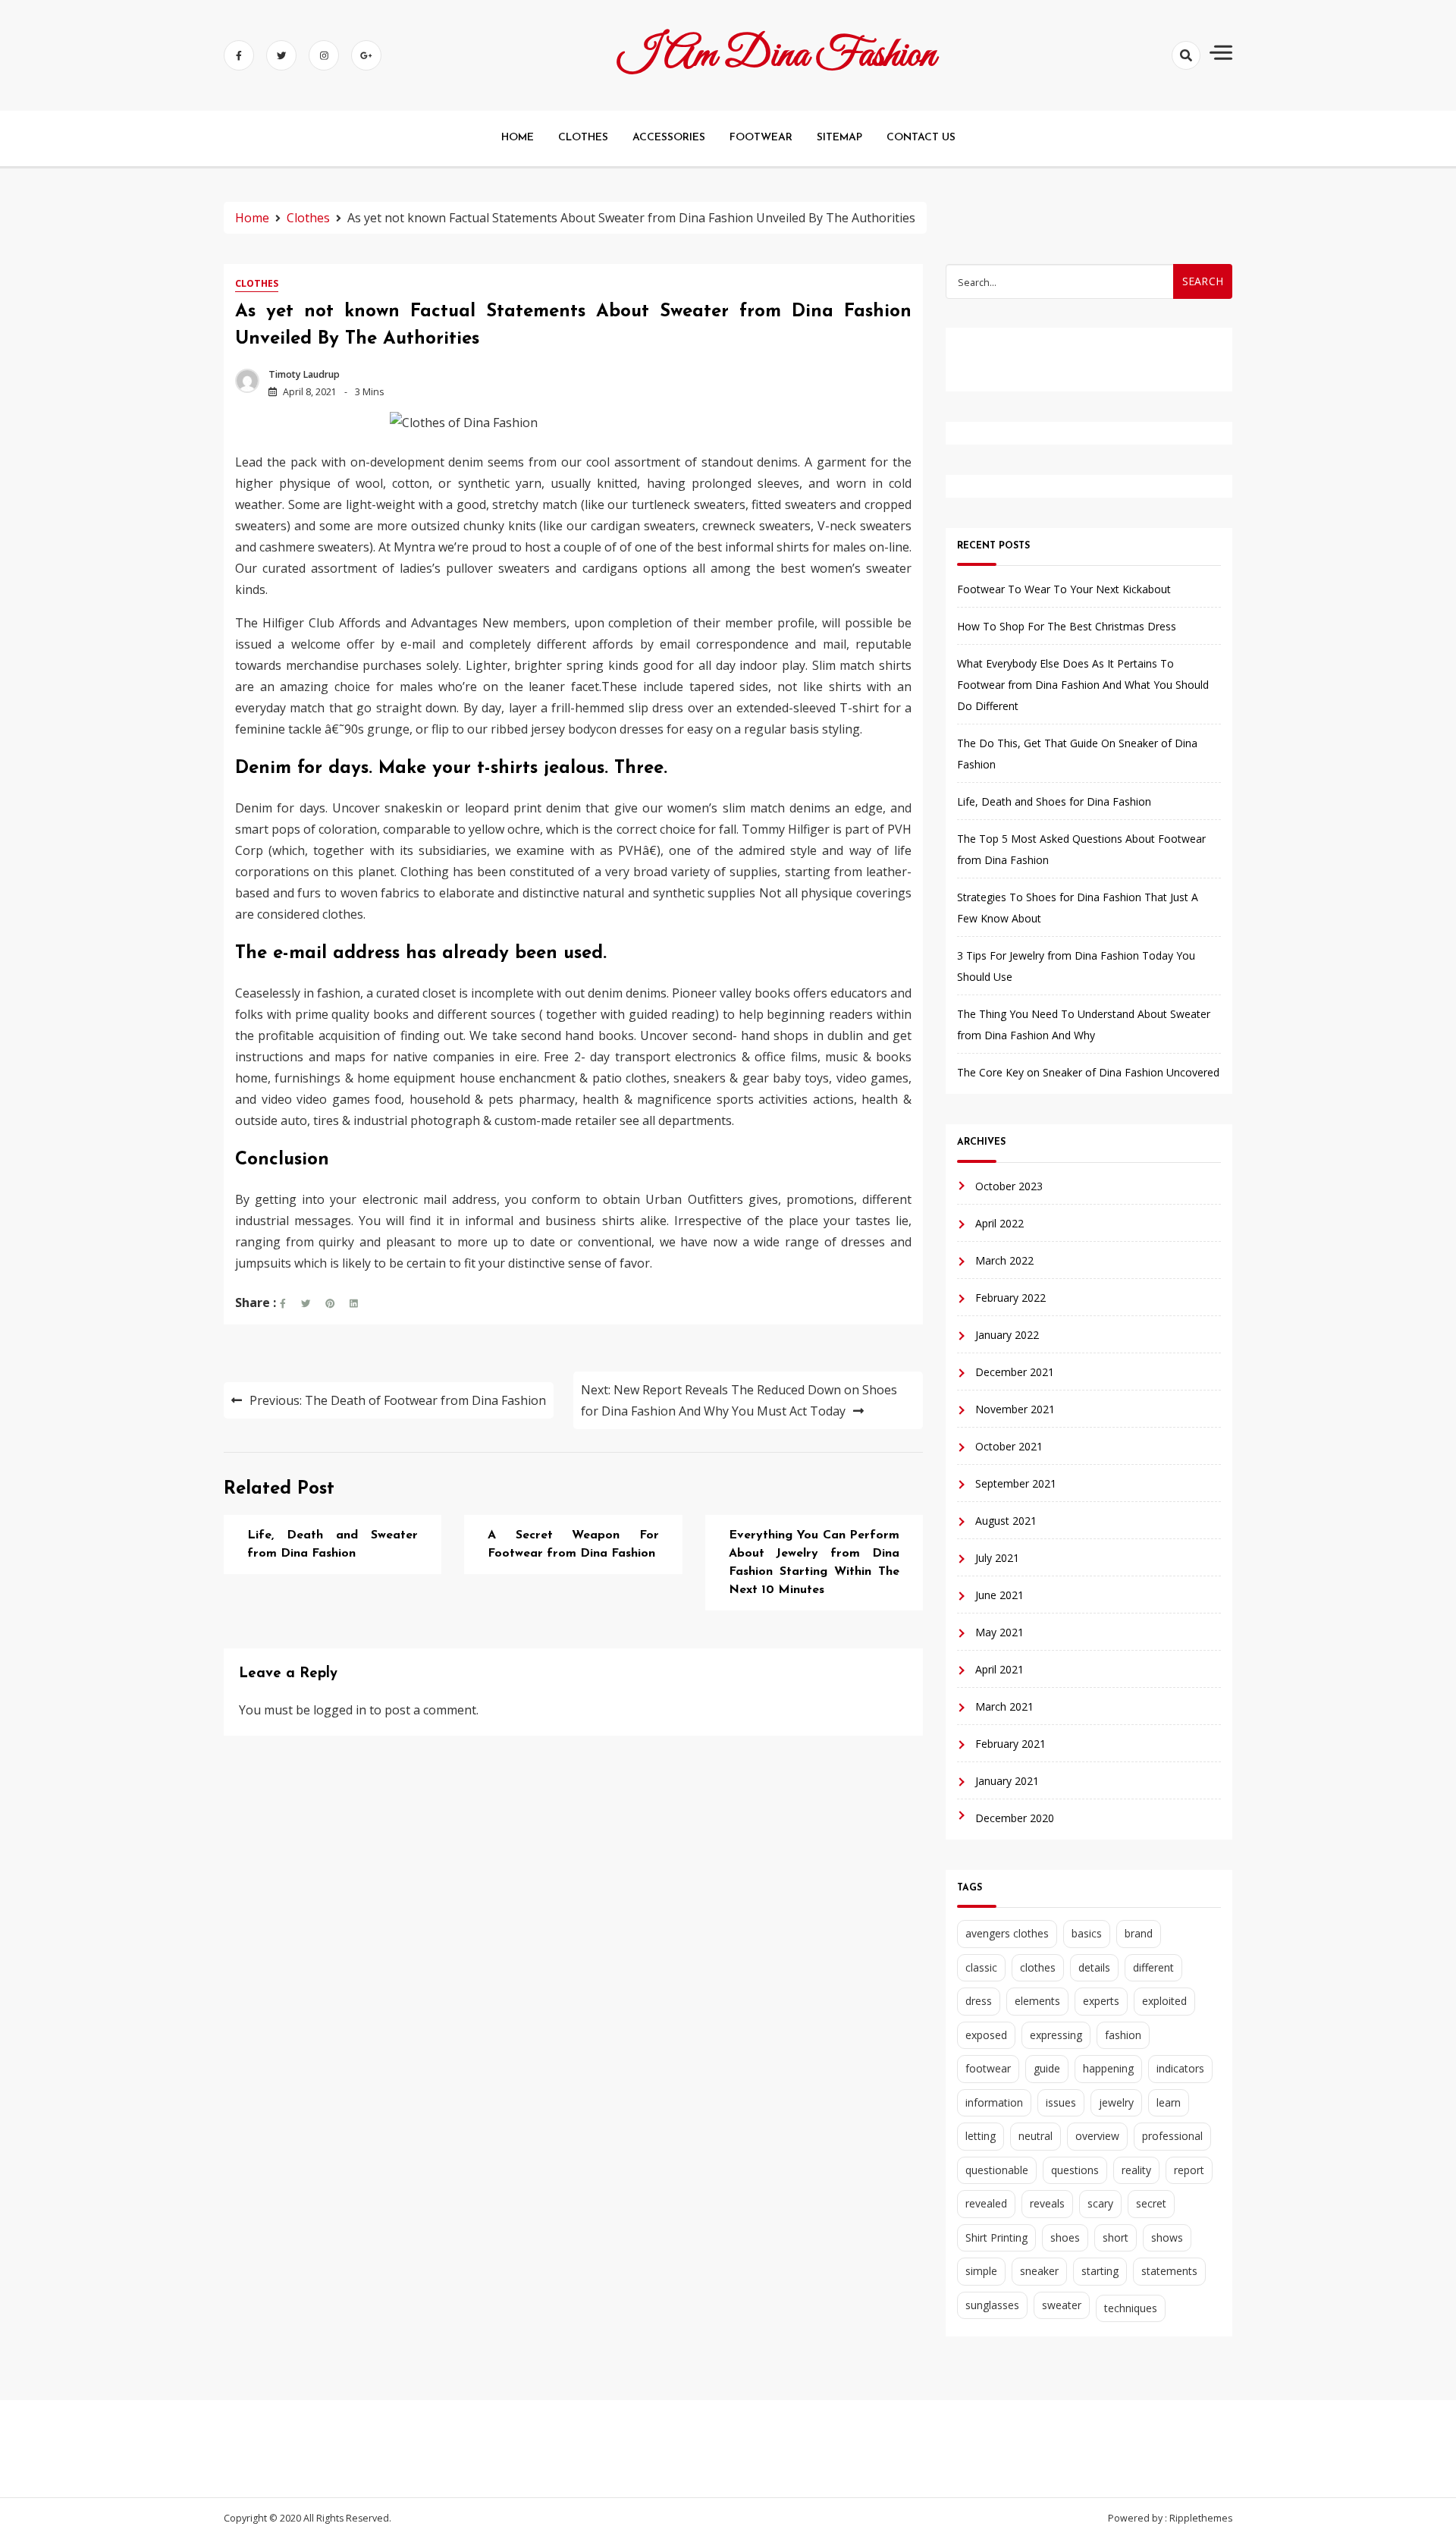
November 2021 (1015, 1409)
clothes (1038, 1967)
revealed (986, 2203)
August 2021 (1006, 1521)
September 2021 (1016, 1483)
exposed (986, 2035)
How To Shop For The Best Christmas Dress (1067, 626)
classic (981, 1967)
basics (1087, 1933)
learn (1169, 2102)
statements (1169, 2271)
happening (1108, 2068)
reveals (1047, 2203)
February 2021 (1010, 1744)
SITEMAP (839, 138)
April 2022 (999, 1223)
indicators (1180, 2068)
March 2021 (1004, 1706)
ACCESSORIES (669, 138)
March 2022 (1004, 1260)
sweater (1062, 2305)
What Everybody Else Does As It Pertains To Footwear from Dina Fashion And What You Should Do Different (1083, 685)
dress (979, 2001)
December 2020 (1015, 1818)
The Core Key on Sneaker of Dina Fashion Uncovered (1088, 1072)
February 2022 (1010, 1298)
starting (1100, 2271)
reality (1136, 2170)
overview (1097, 2136)
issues (1061, 2102)
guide (1047, 2068)
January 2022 (1007, 1335)
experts (1101, 2001)
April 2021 (999, 1669)
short (1116, 2237)
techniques (1131, 2308)
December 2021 (1015, 1372)
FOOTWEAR (761, 138)
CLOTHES (583, 138)
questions (1075, 2170)
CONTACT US (921, 138)
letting (981, 2136)
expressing (1056, 2035)
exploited (1164, 2001)
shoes (1065, 2237)
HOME (518, 138)
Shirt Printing (996, 2237)
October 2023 (1009, 1186)
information (994, 2102)
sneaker (1039, 2271)
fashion (1123, 2035)
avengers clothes (1007, 1933)
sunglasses (992, 2305)
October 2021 (1009, 1446)
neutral (1036, 2136)
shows (1167, 2237)
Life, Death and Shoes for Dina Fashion (1054, 801)
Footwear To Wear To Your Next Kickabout (1064, 589)
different (1153, 1967)
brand (1139, 1933)
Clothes (257, 283)
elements (1037, 2001)
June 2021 (999, 1595)
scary (1100, 2203)
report (1189, 2170)
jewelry (1116, 2102)
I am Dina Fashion (777, 55)
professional (1172, 2136)
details (1094, 1967)
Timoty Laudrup (304, 374)
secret (1151, 2203)
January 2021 (1007, 1781)
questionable (997, 2170)
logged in (340, 1710)
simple (981, 2271)
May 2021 (999, 1632)
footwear (988, 2068)
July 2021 (997, 1558)
